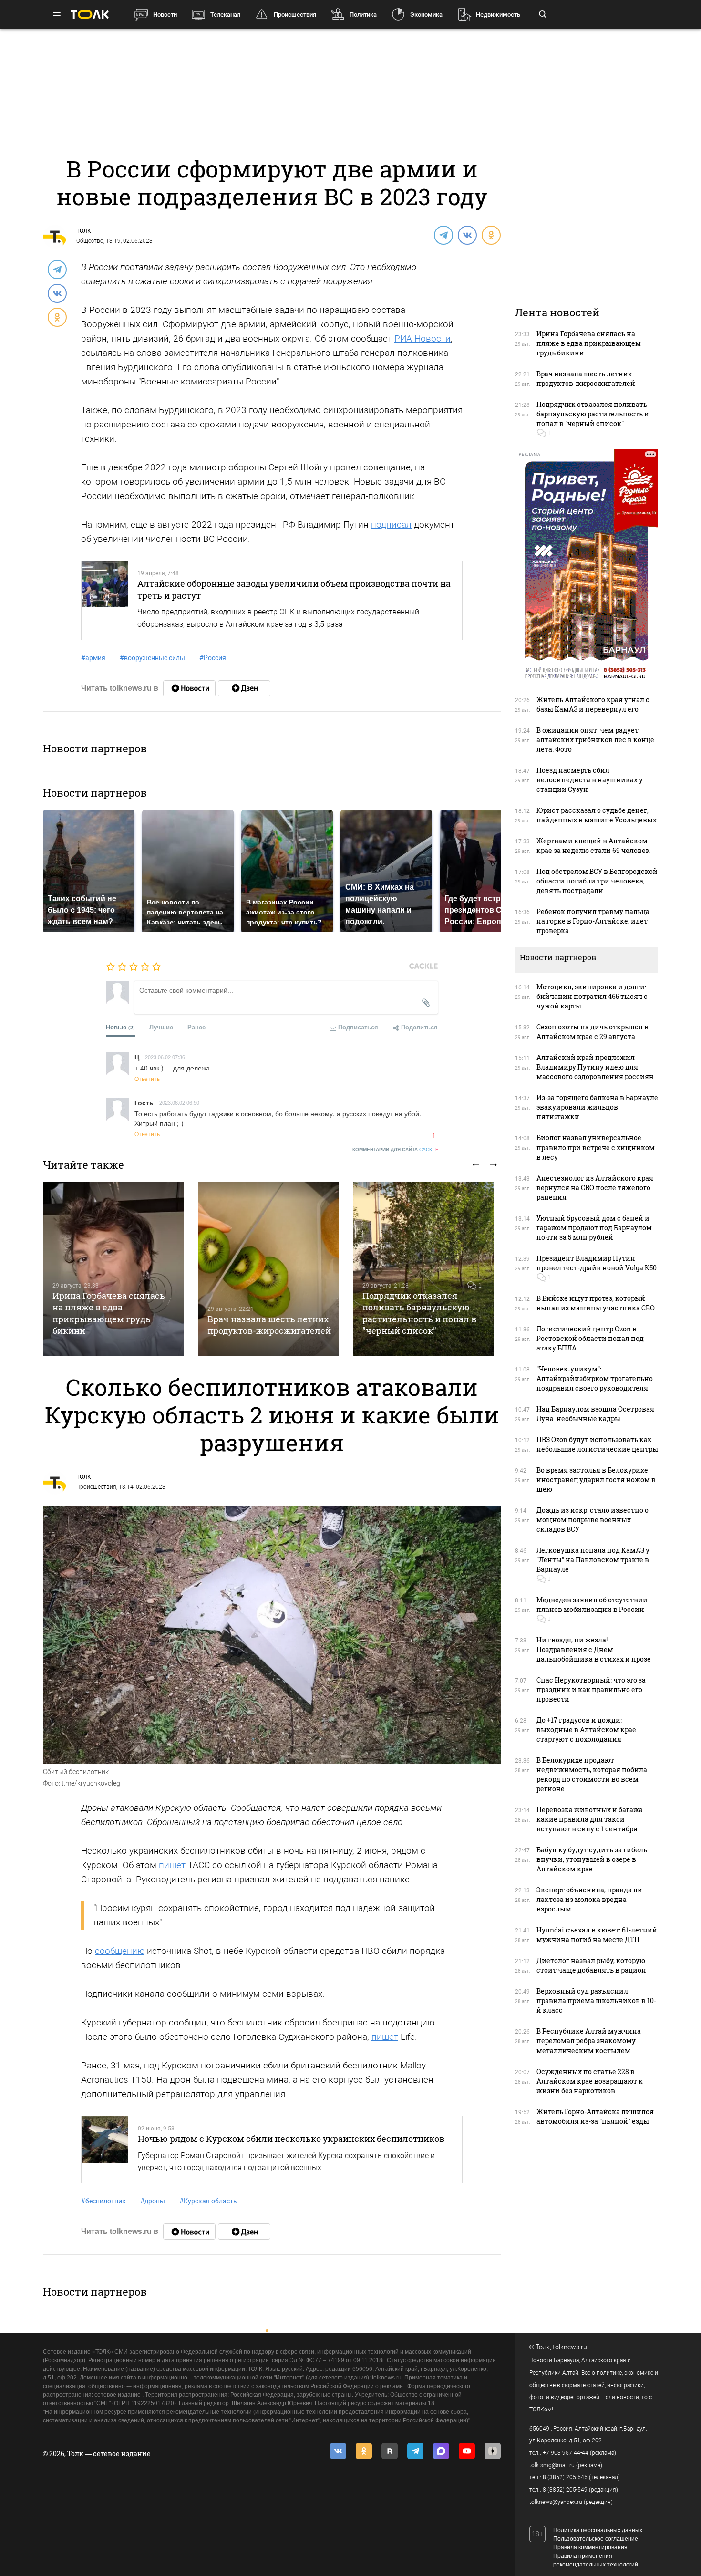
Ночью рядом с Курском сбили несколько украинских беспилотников (291, 2139)
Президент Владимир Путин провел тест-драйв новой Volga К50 (597, 1263)
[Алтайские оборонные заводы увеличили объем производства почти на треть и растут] (105, 600)
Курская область (208, 2201)
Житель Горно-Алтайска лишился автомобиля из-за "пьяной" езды (595, 2116)
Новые (120, 1027)
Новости (165, 15)
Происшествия (295, 15)
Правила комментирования (590, 2547)
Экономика (426, 15)
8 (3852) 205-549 (565, 2490)
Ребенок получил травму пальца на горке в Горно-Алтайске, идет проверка (593, 921)
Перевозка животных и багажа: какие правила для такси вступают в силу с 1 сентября (590, 1819)
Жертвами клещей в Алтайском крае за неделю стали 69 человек (593, 846)
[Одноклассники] (491, 235)
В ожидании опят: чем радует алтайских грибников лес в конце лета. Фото (595, 740)
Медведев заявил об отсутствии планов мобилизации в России (592, 1605)
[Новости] (189, 688)
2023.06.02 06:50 (179, 1102)
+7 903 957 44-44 (566, 2453)
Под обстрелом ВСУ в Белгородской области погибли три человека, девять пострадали (597, 881)
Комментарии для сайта (396, 1149)
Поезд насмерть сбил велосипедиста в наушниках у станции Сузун (590, 780)
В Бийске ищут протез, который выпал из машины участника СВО (596, 1303)
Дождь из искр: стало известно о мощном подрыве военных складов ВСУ (593, 1520)
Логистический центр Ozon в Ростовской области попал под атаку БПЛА (590, 1338)
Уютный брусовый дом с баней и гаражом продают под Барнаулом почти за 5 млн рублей (594, 1228)
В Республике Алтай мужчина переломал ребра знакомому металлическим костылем (589, 2041)
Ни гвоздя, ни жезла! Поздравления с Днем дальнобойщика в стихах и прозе (594, 1649)
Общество (90, 241)
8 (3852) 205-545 (565, 2477)
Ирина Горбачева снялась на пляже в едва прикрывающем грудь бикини (109, 1313)
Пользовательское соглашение (596, 2539)
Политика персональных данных (598, 2530)
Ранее (196, 1027)
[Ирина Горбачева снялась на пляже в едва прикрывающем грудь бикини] (113, 1269)
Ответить (147, 1078)
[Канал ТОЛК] (244, 688)
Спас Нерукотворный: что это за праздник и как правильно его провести (591, 1689)
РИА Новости (423, 338)
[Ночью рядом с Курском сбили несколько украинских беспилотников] (105, 2150)
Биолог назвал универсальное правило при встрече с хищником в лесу (596, 1147)
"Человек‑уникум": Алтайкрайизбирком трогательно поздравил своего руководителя (595, 1378)
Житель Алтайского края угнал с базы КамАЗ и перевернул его (593, 704)
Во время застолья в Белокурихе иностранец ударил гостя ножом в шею (596, 1480)
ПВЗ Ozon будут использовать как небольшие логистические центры (597, 1444)
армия (93, 658)
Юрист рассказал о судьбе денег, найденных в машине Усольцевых (597, 815)
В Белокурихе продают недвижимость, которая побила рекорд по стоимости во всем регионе (592, 1774)
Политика (363, 15)
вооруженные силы (152, 658)
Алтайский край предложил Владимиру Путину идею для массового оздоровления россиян (595, 1067)
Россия (213, 658)
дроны (153, 2201)
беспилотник (103, 2201)
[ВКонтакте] (467, 235)
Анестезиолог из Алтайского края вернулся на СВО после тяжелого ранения (595, 1188)
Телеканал (225, 15)
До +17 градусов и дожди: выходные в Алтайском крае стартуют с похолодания (586, 1729)
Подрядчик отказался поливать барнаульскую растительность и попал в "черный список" (419, 1313)
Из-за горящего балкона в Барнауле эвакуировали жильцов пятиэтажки (597, 1107)
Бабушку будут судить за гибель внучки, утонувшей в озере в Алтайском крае (592, 1859)
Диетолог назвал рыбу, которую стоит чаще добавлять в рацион (591, 1965)
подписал (391, 525)
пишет (172, 1865)
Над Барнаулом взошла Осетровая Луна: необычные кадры (595, 1414)
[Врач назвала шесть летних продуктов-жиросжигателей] (268, 1269)
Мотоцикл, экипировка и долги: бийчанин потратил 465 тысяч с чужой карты (592, 996)
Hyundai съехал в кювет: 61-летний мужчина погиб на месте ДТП (597, 1935)
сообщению (120, 1951)
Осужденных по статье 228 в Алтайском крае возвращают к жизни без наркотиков (590, 2081)
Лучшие (161, 1027)
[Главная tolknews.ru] (90, 15)
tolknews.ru (570, 2347)
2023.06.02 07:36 (165, 1057)
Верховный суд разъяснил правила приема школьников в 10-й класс (596, 2000)
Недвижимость (498, 15)
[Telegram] (443, 235)
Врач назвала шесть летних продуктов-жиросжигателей (269, 1325)
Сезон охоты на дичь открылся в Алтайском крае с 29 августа (593, 1032)
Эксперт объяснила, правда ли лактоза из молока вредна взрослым (589, 1899)
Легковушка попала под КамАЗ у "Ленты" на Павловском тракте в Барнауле (593, 1560)
